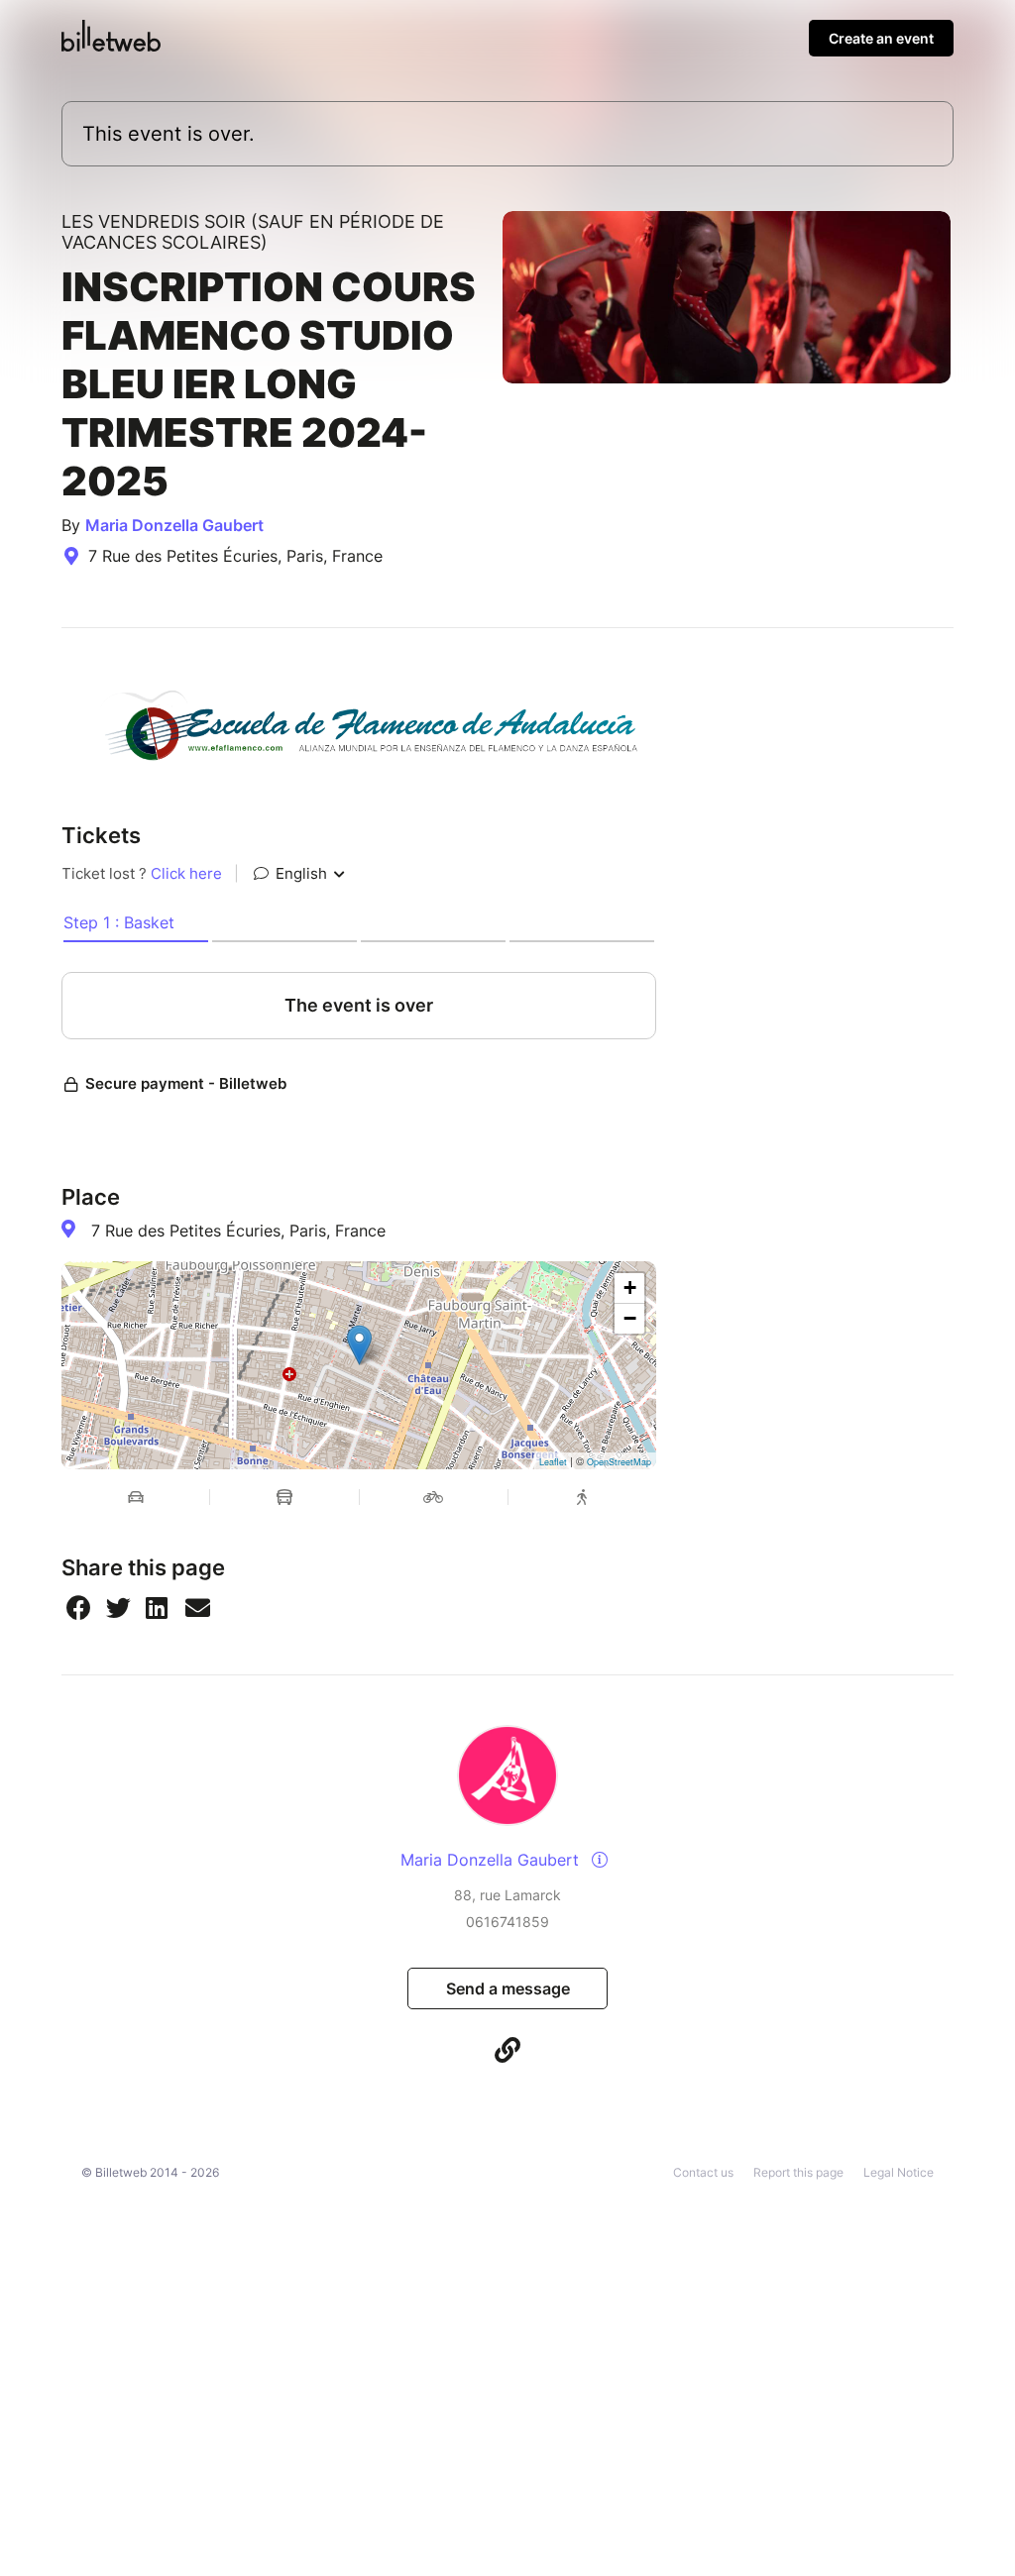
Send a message (508, 1988)
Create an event (881, 38)
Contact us (703, 2172)
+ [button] (630, 1288)
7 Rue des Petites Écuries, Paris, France (238, 1231)
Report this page (798, 2172)
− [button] (630, 1318)
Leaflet (553, 1462)
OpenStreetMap (619, 1462)
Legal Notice (899, 2172)
